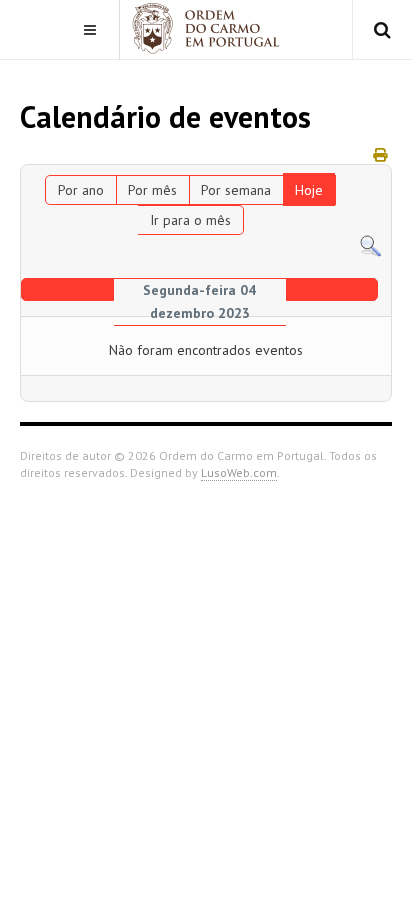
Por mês (152, 190)
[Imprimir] (380, 155)
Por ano (81, 190)
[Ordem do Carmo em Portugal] (206, 28)
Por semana (236, 190)
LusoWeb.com (239, 472)
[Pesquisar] (370, 245)
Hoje (309, 190)
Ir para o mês (190, 220)
